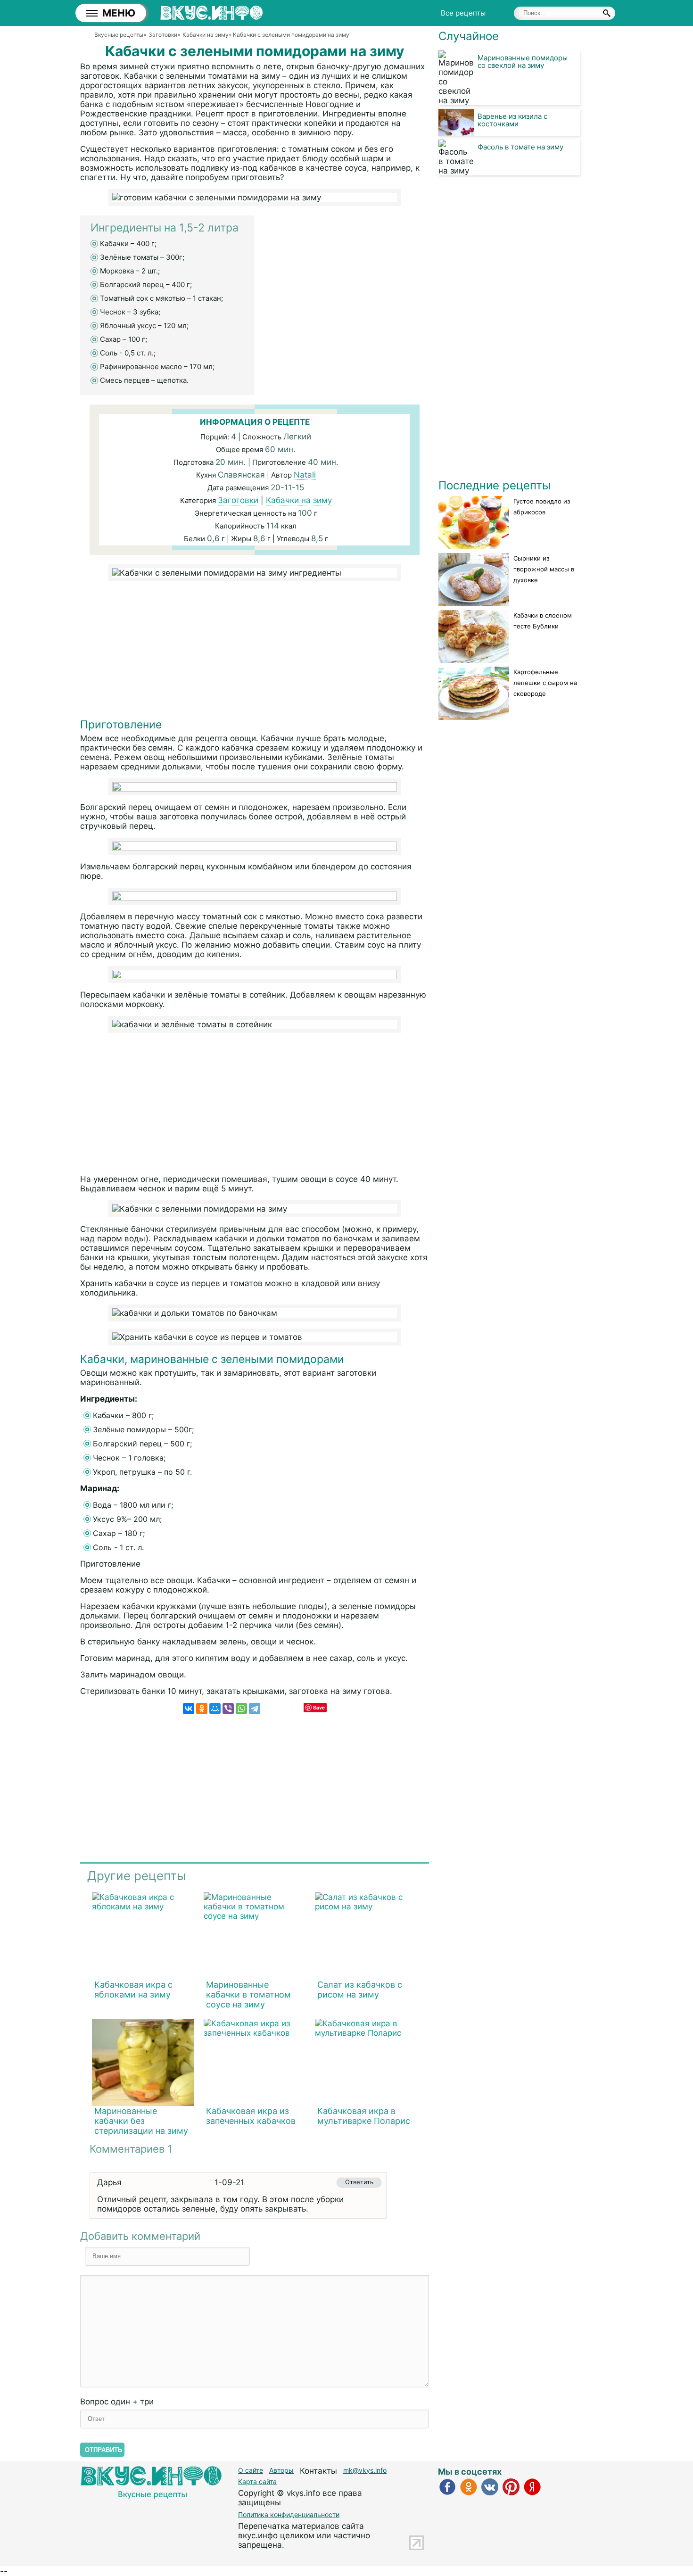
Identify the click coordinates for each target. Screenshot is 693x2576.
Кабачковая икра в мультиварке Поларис (364, 2116)
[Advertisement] (255, 652)
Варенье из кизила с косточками (512, 120)
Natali (305, 475)
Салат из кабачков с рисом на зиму (360, 1990)
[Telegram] (255, 1709)
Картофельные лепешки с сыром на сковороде (545, 683)
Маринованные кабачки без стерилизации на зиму (141, 2121)
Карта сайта (257, 2481)
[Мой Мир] (215, 1709)
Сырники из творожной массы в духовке (544, 569)
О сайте (251, 2470)
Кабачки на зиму (299, 500)
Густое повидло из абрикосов (542, 507)
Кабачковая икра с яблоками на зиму (133, 1990)
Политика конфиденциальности (289, 2514)
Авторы (281, 2470)
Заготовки (238, 500)
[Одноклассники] (202, 1709)
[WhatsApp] (241, 1709)
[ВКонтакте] (189, 1709)
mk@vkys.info (365, 2470)
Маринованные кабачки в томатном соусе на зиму (248, 1994)
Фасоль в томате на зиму (520, 147)
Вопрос (117, 2402)
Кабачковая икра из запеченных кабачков (251, 2116)
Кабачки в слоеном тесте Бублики (543, 621)
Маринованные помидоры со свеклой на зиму (523, 62)
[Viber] (228, 1709)
